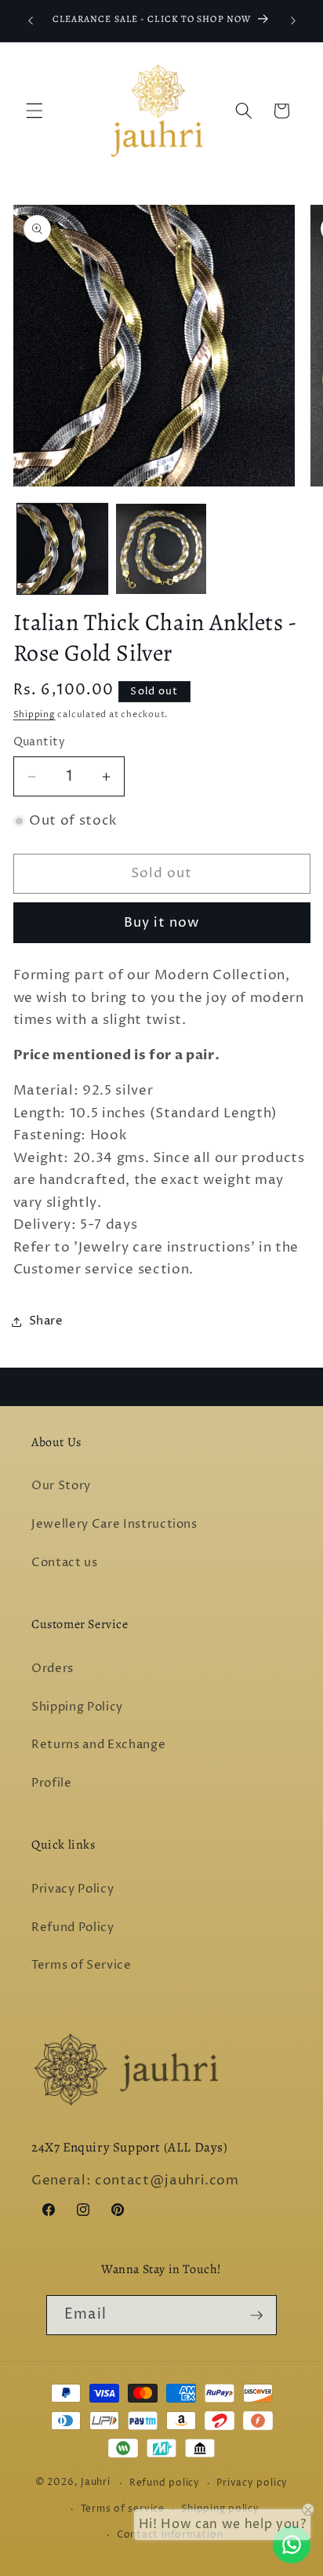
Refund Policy (73, 1927)
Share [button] (46, 1321)
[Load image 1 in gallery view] (62, 549)
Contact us (65, 1563)
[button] (34, 111)
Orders (53, 1669)
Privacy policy (252, 2483)
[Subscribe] (256, 2315)
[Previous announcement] (31, 21)
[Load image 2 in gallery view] (161, 549)
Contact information (170, 2535)
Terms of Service (82, 1965)
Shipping (34, 714)
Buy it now (162, 923)
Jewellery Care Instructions (114, 1524)
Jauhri (96, 2483)
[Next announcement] (293, 21)
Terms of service (123, 2509)
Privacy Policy (73, 1889)
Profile (52, 1783)
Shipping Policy (77, 1707)
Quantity (40, 742)
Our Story (61, 1486)
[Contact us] (292, 2545)
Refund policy (165, 2483)
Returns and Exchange (98, 1745)
